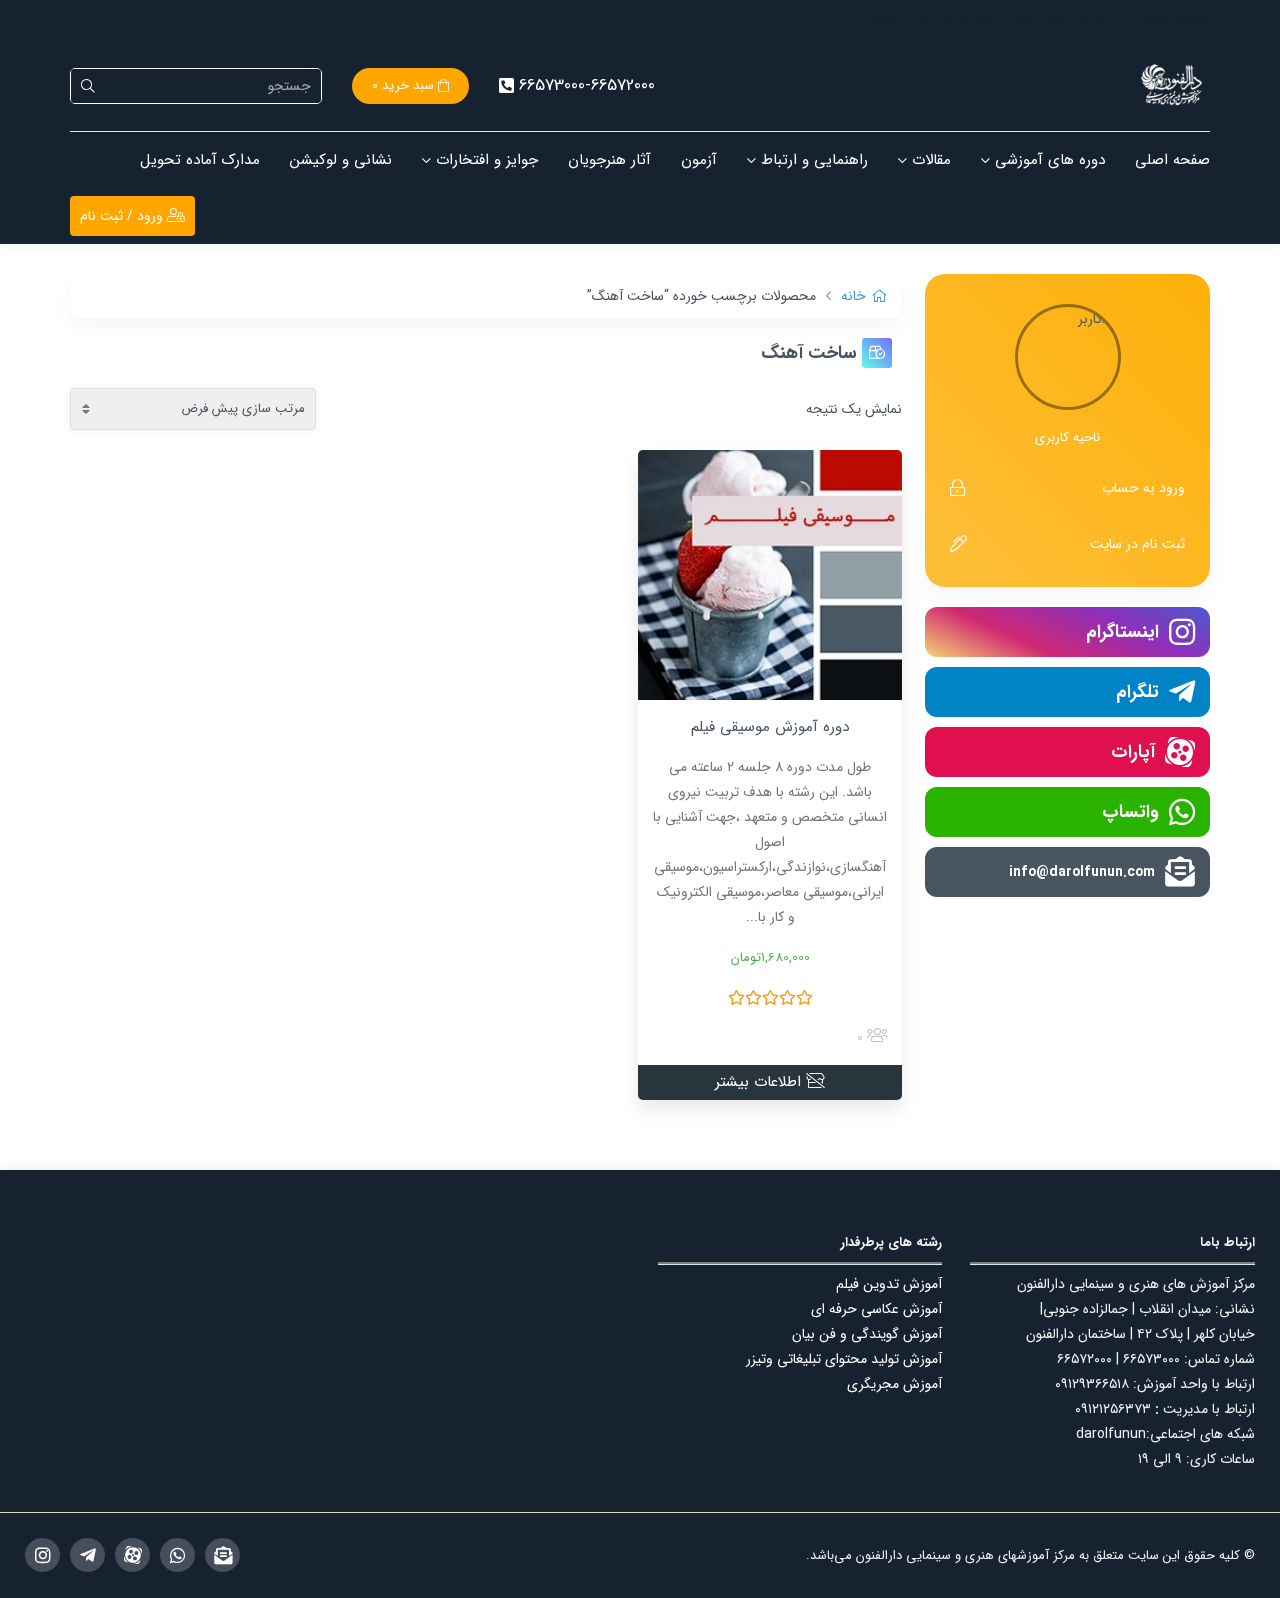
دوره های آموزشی (1050, 160)
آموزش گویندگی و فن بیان (867, 1334)
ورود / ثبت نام (123, 216)
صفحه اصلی (1172, 160)
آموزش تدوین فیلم (1061, 19)
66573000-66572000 (587, 85)
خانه (853, 296)
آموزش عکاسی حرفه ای (876, 1309)
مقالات (931, 160)
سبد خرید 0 (405, 85)
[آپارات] (132, 1555)
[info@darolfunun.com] (222, 1555)
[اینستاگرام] (42, 1555)
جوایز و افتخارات (487, 160)
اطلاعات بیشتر (760, 1082)
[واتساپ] (177, 1555)
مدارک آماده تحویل (200, 160)
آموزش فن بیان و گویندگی (922, 19)
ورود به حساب (1143, 488)
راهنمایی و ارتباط (814, 160)
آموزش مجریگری (894, 1384)
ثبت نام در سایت (1137, 544)
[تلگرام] (87, 1555)
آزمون (699, 160)
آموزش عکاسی (1170, 19)
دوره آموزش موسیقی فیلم (770, 727)
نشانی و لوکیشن (341, 160)
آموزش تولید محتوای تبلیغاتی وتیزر (844, 1359)
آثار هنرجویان (609, 160)
